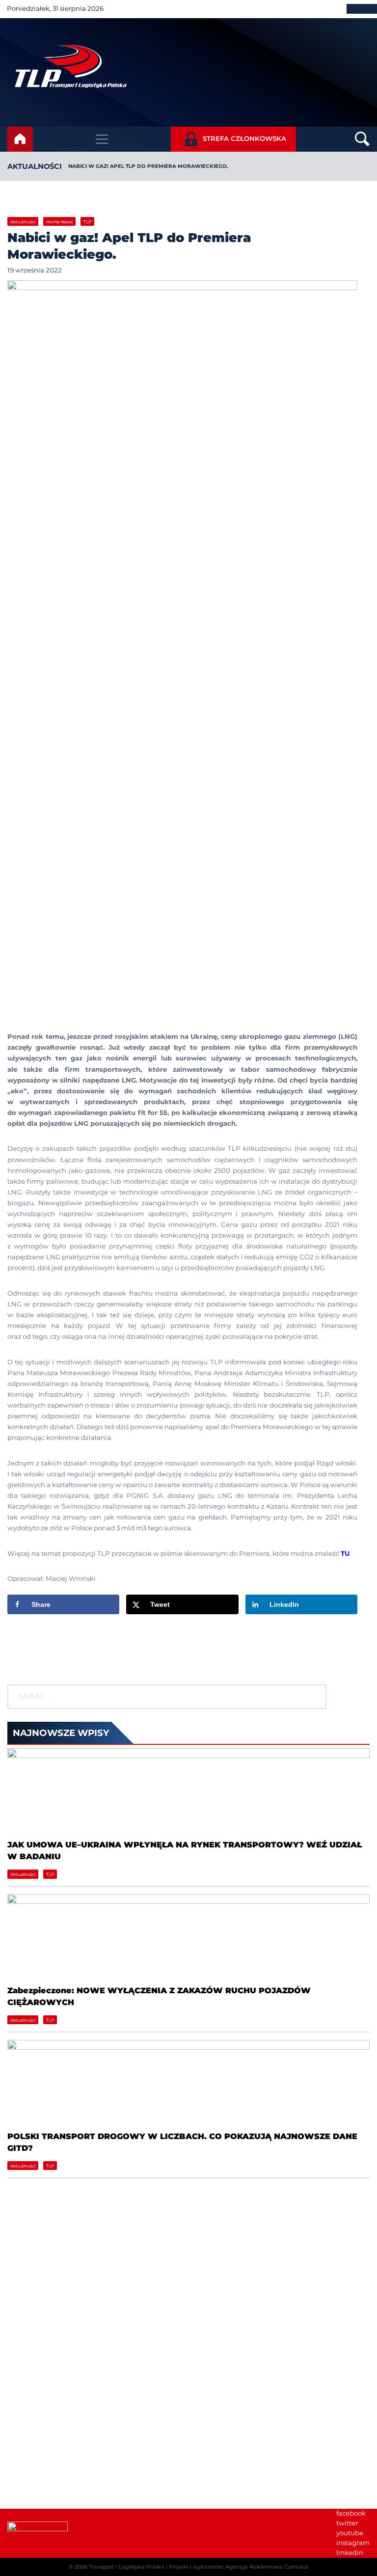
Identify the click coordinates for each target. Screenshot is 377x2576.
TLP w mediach (33, 2452)
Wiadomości (216, 2276)
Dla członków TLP (36, 2462)
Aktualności (35, 166)
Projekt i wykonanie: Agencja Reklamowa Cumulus (239, 2567)
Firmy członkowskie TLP (235, 2295)
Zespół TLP (214, 2325)
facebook (351, 2513)
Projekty (209, 2315)
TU (345, 1553)
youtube (350, 2533)
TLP (87, 222)
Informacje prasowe (39, 2442)
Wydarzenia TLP (34, 2433)
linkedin (350, 2552)
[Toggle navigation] (102, 139)
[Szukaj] (310, 1697)
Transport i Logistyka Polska (127, 2567)
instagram (353, 2543)
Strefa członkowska (244, 138)
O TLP (206, 2285)
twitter (347, 2523)
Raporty (209, 2305)
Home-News (59, 222)
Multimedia (27, 2471)
